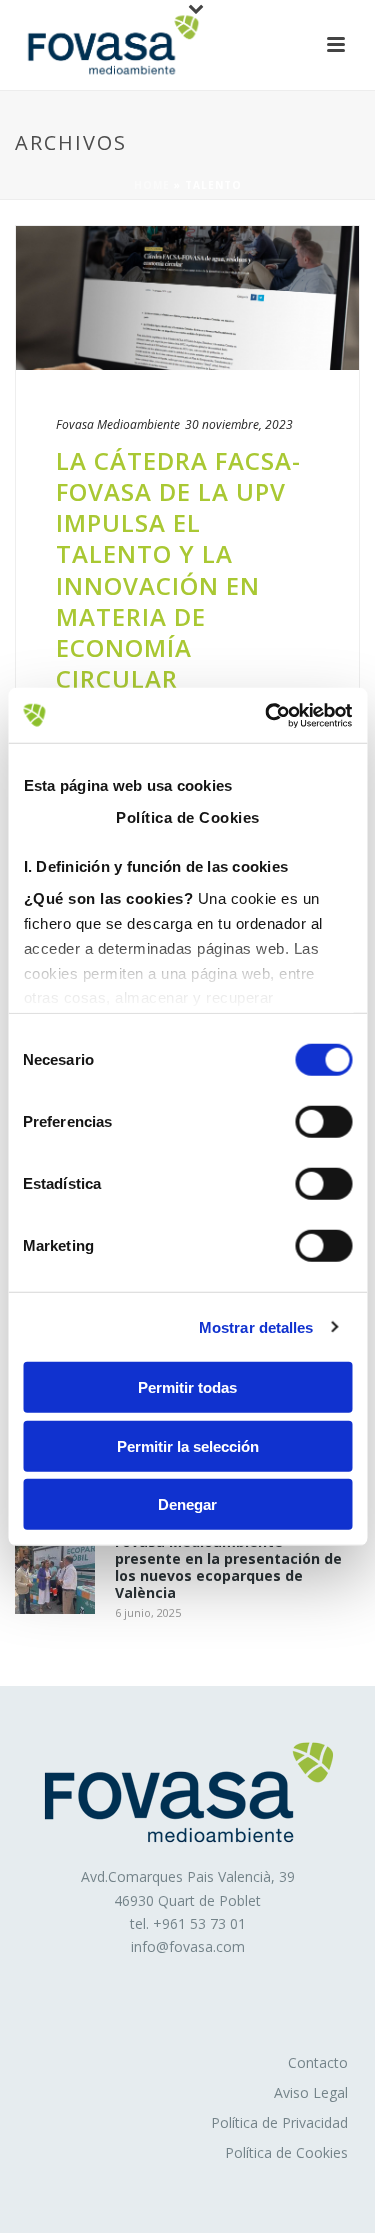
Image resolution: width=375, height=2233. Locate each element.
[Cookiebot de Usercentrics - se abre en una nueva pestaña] (267, 715)
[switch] (323, 1122)
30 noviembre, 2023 (239, 424)
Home (152, 185)
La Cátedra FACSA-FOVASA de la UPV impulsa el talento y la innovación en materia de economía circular (178, 569)
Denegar (187, 1504)
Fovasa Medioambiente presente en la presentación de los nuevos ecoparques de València (228, 1567)
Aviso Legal (311, 2092)
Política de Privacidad (279, 2122)
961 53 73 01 (204, 1923)
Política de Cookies (286, 2152)
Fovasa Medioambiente (118, 424)
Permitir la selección (188, 1445)
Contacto (318, 2062)
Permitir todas (187, 1387)
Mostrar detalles (256, 1326)
